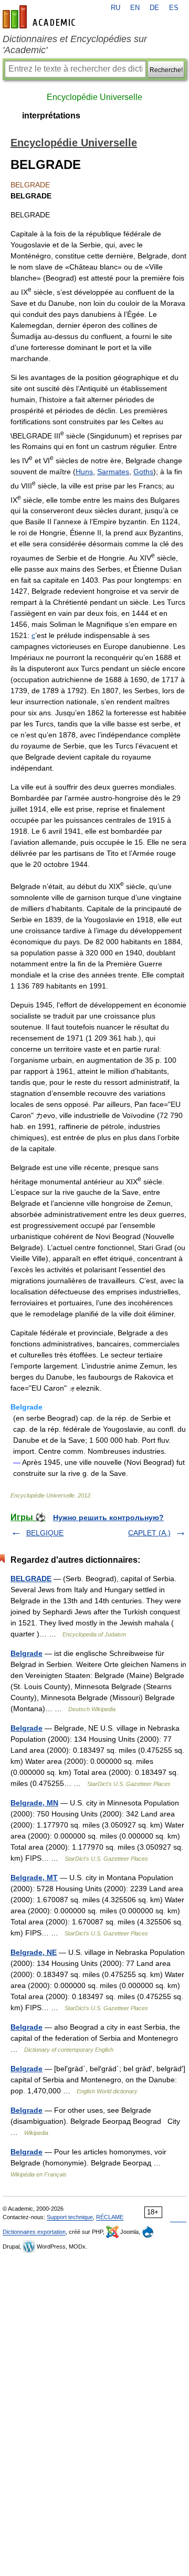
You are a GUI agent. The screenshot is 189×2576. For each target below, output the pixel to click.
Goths (143, 472)
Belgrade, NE (34, 1952)
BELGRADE (31, 1579)
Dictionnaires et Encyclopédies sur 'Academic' (75, 44)
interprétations (51, 116)
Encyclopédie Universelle (94, 97)
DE (154, 8)
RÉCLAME (110, 2217)
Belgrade (27, 1653)
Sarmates (113, 472)
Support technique (70, 2217)
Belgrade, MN (34, 1803)
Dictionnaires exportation (34, 2232)
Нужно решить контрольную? (108, 1517)
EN (135, 8)
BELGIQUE (45, 1533)
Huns (84, 472)
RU (115, 8)
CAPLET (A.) (149, 1533)
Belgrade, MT (34, 1878)
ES (174, 8)
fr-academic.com (40, 17)
